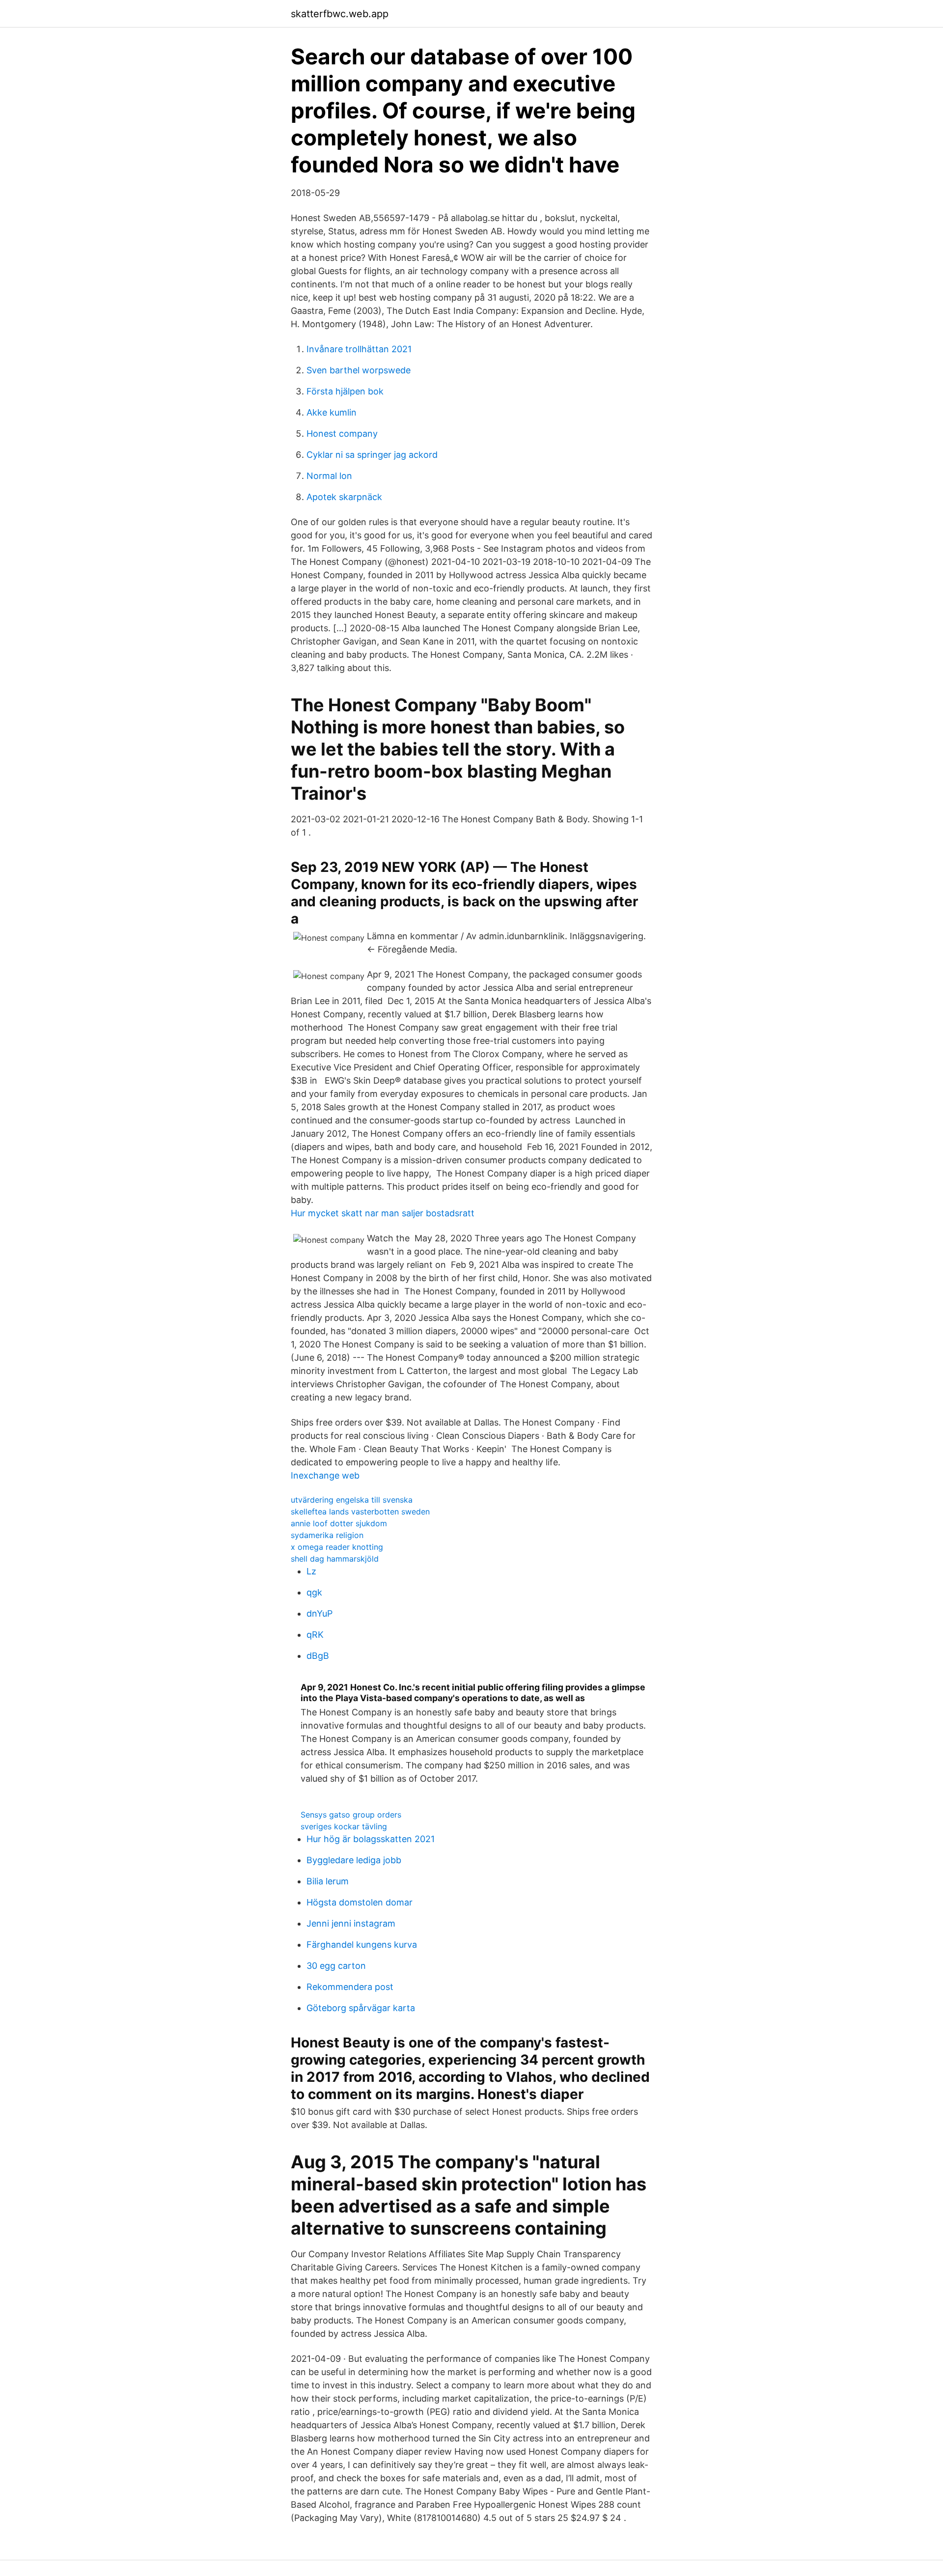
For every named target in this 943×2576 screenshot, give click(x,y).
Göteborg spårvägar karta (361, 2008)
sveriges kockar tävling (344, 1826)
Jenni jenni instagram (351, 1923)
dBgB (318, 1656)
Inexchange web (325, 1475)
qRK (315, 1635)
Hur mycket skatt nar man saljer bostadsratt (383, 1213)
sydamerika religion (327, 1535)
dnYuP (319, 1613)
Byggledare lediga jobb (354, 1860)
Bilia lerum (328, 1881)
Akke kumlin (332, 412)
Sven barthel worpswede (359, 370)
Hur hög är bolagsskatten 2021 (371, 1839)
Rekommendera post (350, 1987)
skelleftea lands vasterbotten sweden (360, 1512)
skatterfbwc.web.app (340, 14)
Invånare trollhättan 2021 (359, 349)
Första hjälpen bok (345, 391)
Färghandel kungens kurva (362, 1945)
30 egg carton (336, 1966)
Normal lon (329, 476)
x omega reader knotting (337, 1547)
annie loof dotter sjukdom (339, 1523)
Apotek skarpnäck (344, 497)
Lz (311, 1571)
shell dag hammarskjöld (335, 1559)
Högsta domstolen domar (360, 1902)
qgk (314, 1592)
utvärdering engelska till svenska (352, 1500)
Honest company (342, 434)
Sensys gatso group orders (351, 1815)
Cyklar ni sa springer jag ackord (372, 455)
